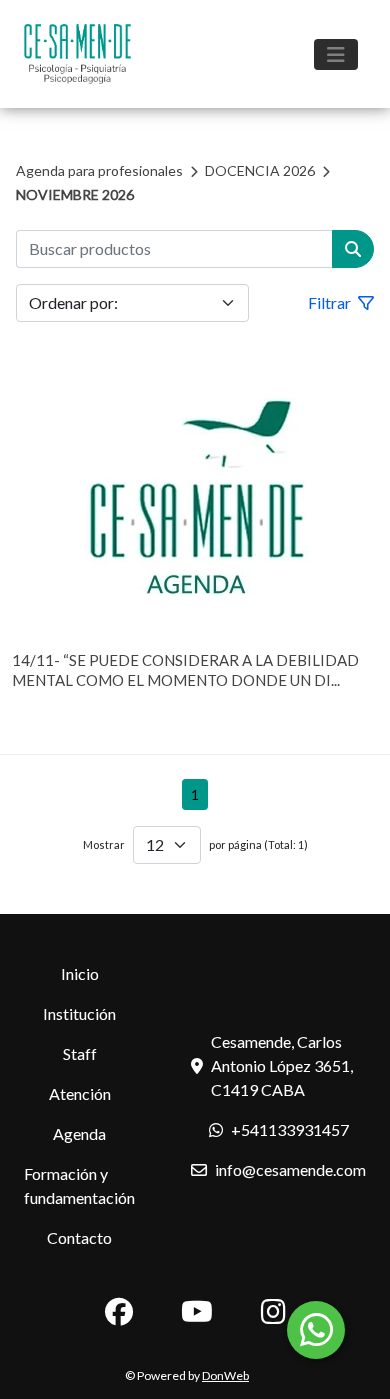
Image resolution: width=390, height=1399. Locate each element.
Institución (79, 1013)
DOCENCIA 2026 (260, 170)
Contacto (79, 1237)
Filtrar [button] (331, 302)
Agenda (79, 1133)
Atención (80, 1093)
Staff (80, 1053)
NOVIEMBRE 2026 (75, 194)
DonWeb (225, 1375)
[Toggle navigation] (336, 54)
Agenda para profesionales (99, 170)
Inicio (80, 973)
